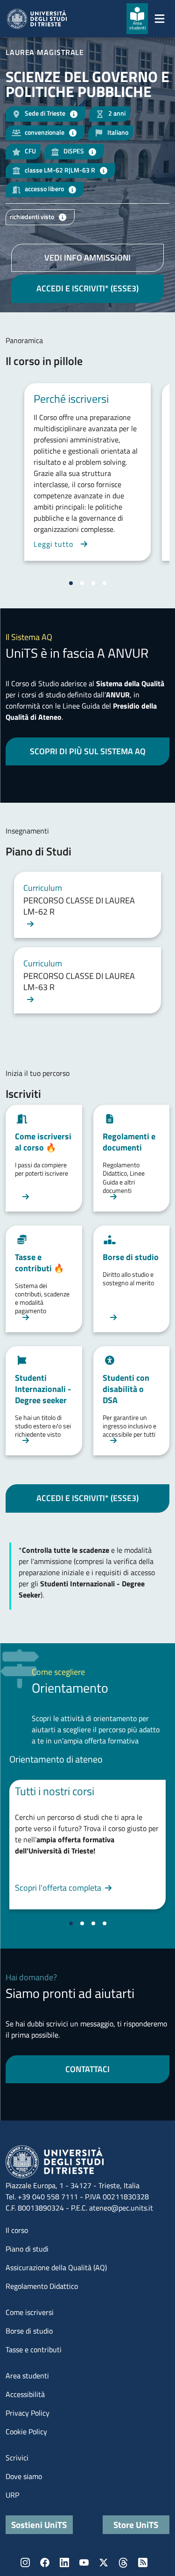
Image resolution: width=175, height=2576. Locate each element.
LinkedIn (64, 2562)
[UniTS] (37, 19)
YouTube (84, 2562)
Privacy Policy (28, 2413)
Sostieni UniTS (39, 2524)
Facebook (45, 2562)
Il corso (17, 2230)
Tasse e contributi (34, 2349)
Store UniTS (136, 2524)
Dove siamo (24, 2476)
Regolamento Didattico (42, 2286)
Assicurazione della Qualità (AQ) (56, 2267)
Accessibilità (25, 2394)
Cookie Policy (26, 2431)
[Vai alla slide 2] (82, 583)
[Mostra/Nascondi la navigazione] (160, 19)
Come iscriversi (30, 2312)
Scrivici (17, 2458)
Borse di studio (29, 2331)
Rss (143, 2562)
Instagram (25, 2562)
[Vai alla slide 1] (71, 583)
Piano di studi (27, 2249)
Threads (123, 2562)
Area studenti (27, 2376)
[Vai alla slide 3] (93, 583)
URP (12, 2495)
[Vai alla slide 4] (105, 583)
